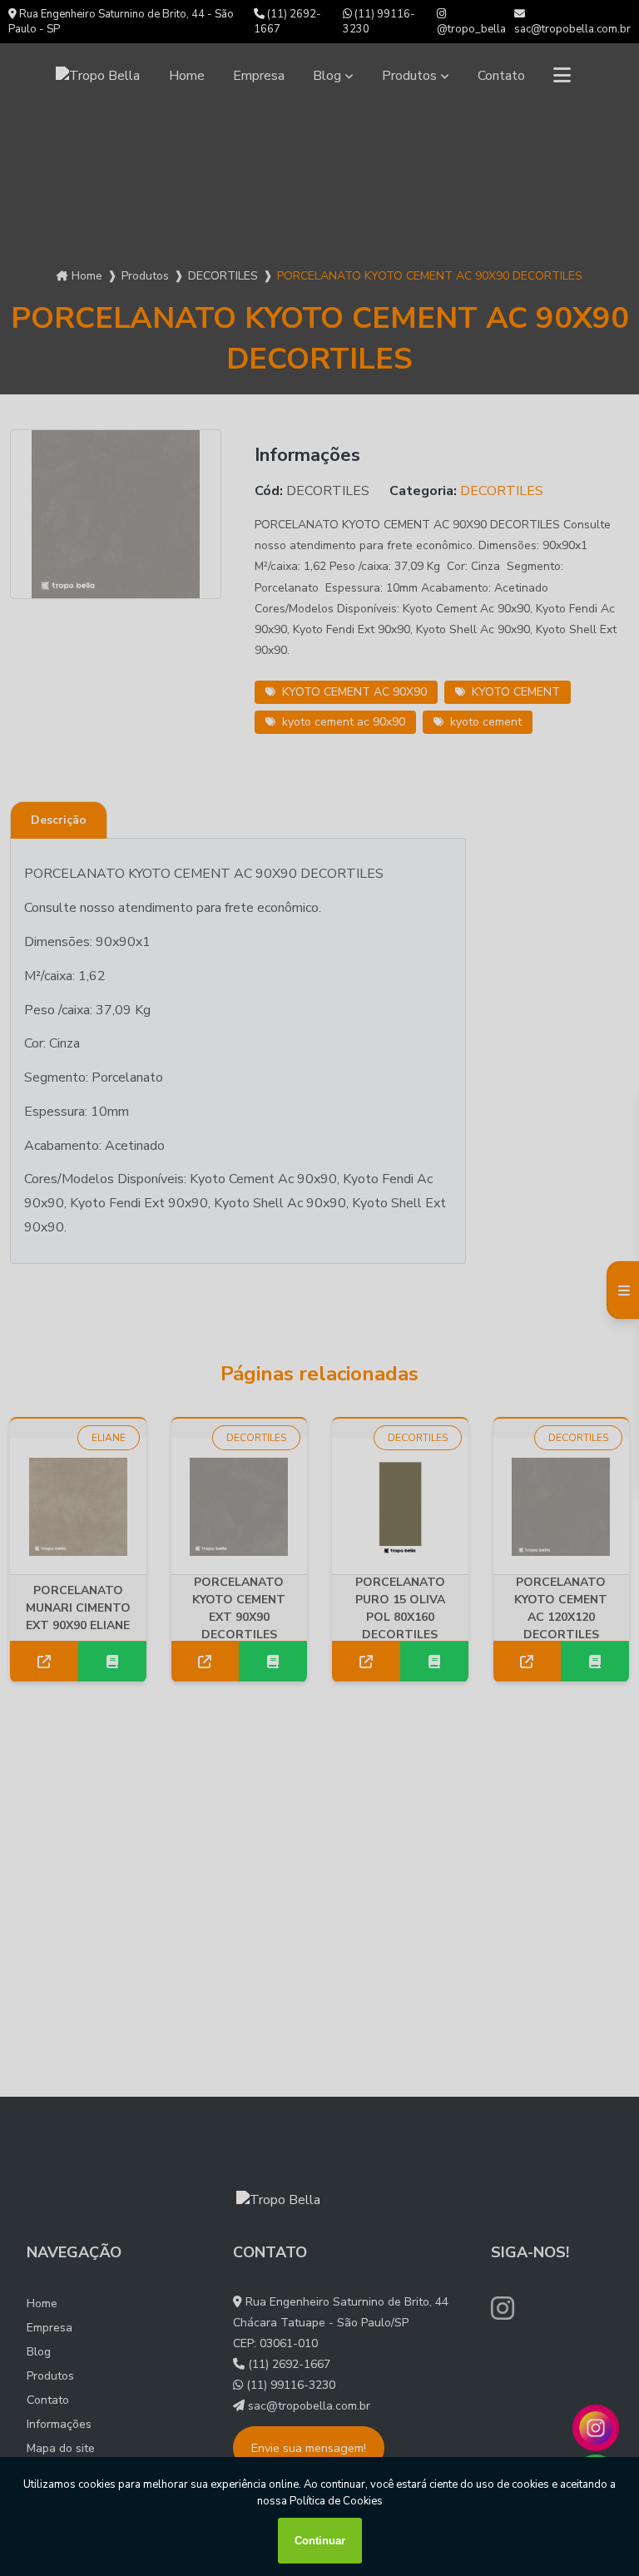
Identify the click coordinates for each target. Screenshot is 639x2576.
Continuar (320, 2541)
